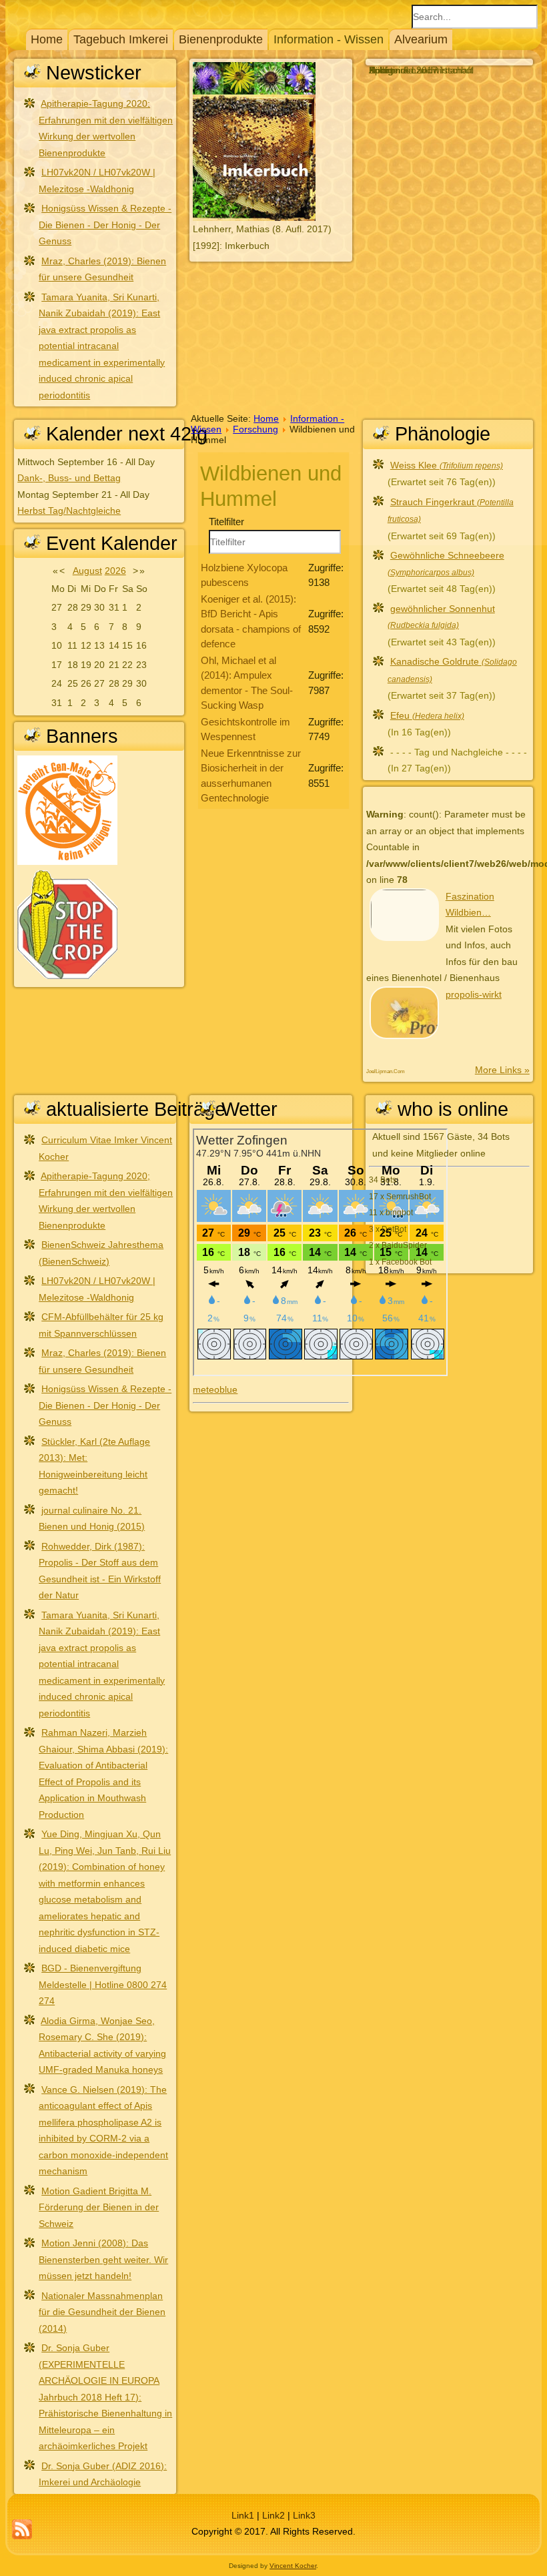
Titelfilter (228, 522)
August (87, 571)
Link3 (304, 2515)
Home (47, 39)
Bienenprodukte (221, 39)
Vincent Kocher (293, 2566)
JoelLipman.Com (386, 1071)
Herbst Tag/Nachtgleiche (69, 511)
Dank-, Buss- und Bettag (69, 478)
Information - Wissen (329, 39)
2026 (115, 571)
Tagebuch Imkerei (121, 39)
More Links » (502, 1070)
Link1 (243, 2515)
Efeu (427, 715)
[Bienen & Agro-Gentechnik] (67, 862)
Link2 (273, 2515)
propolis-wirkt (474, 994)
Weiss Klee (447, 465)
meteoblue (215, 1389)
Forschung (255, 429)
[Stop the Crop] (67, 976)
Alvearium (421, 39)
